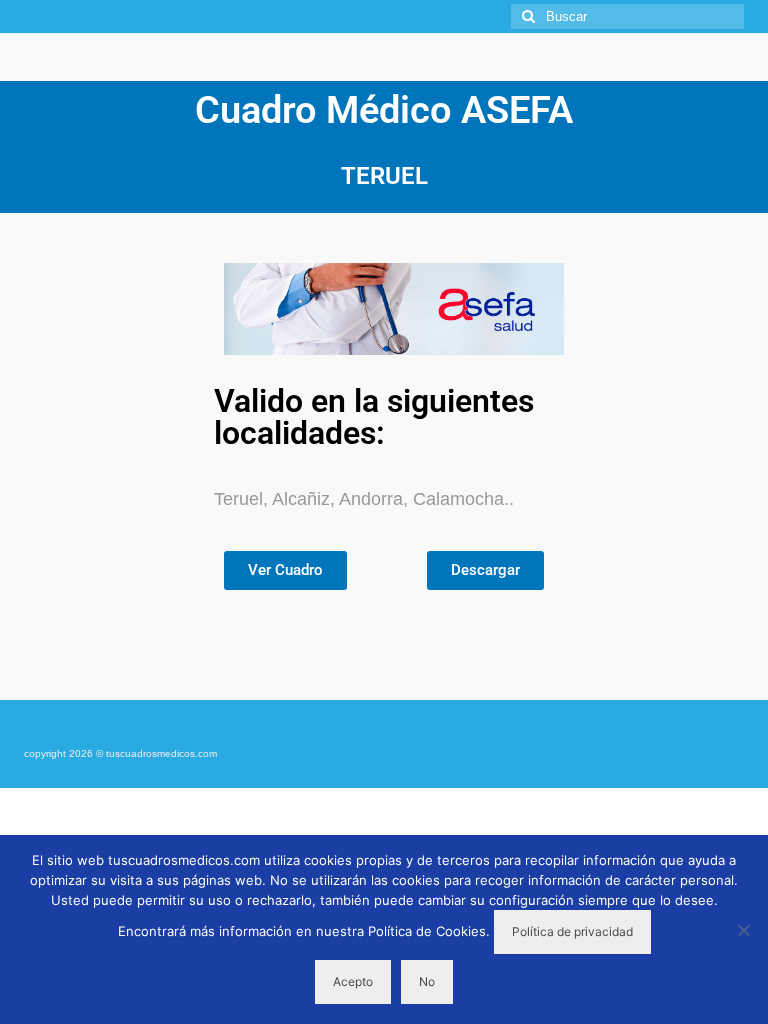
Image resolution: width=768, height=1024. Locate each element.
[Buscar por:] (627, 16)
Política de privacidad (572, 931)
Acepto (353, 981)
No (427, 981)
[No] (743, 930)
